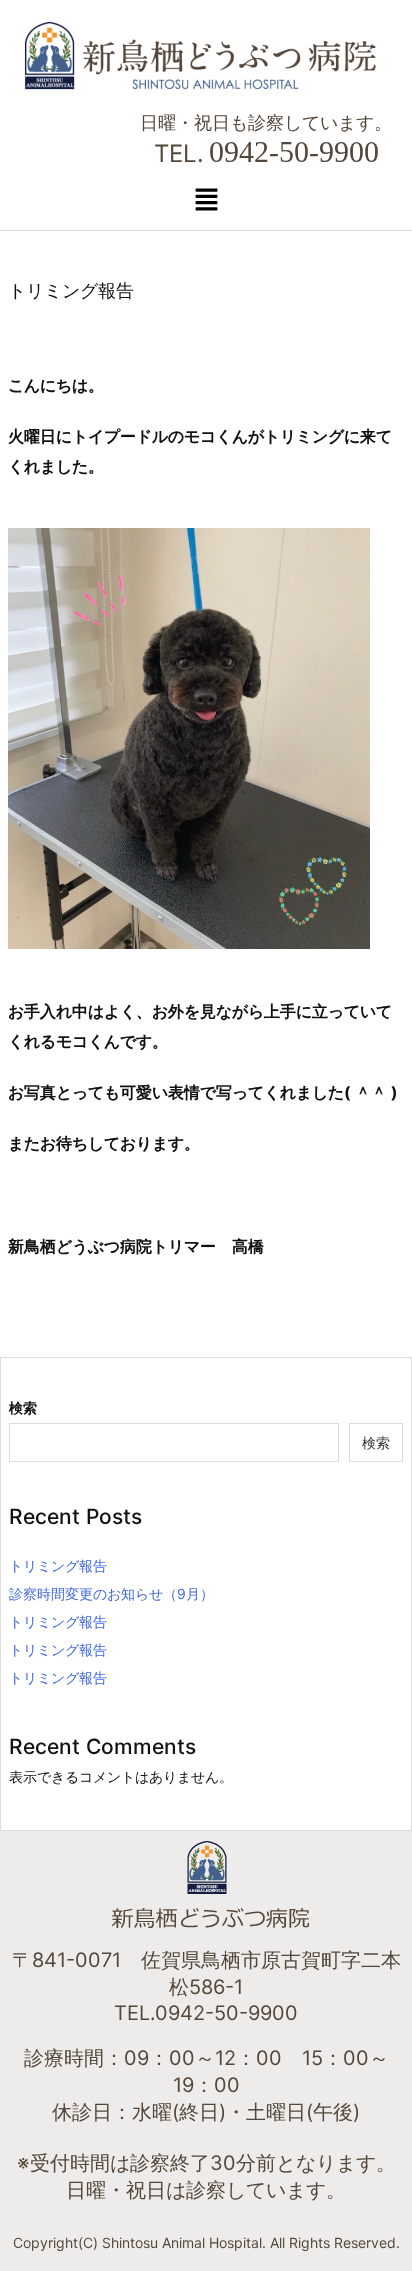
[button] (206, 199)
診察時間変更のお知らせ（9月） (111, 1593)
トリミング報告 (58, 1565)
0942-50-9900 (294, 151)
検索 (23, 1407)
